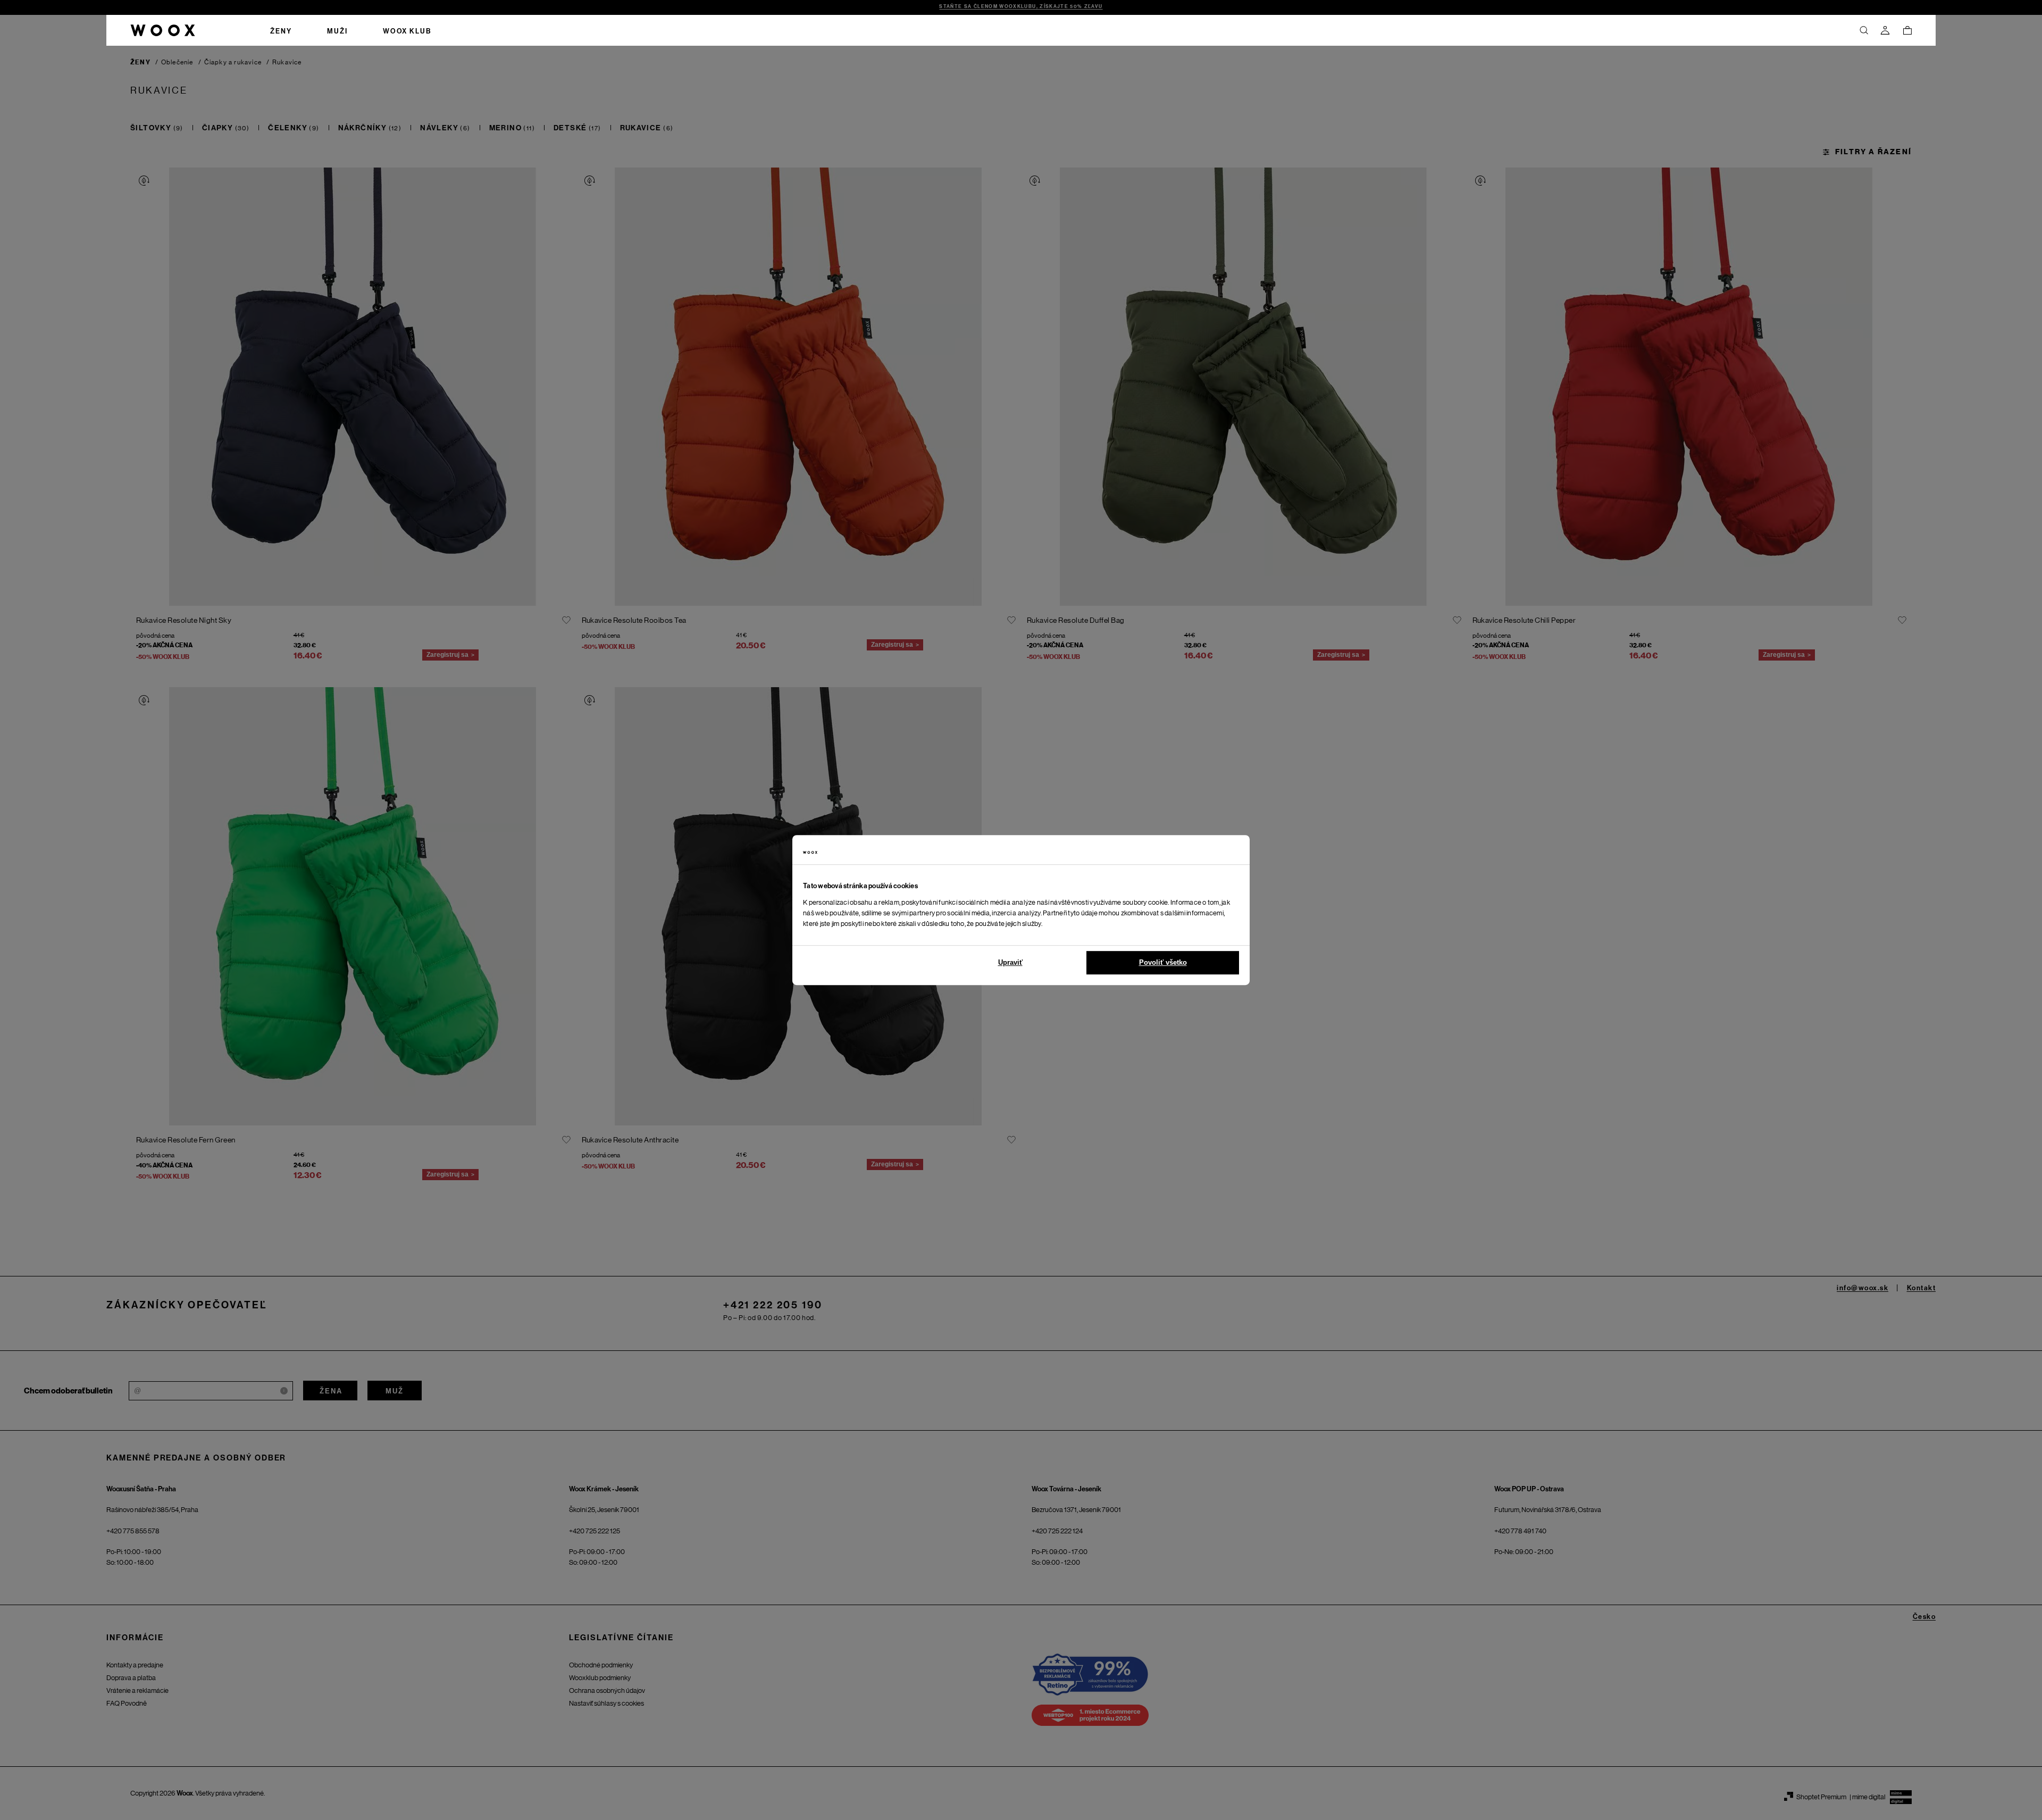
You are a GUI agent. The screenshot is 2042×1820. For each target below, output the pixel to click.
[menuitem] (281, 30)
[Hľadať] (1864, 30)
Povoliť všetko (1163, 962)
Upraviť (1010, 962)
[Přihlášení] (1885, 30)
